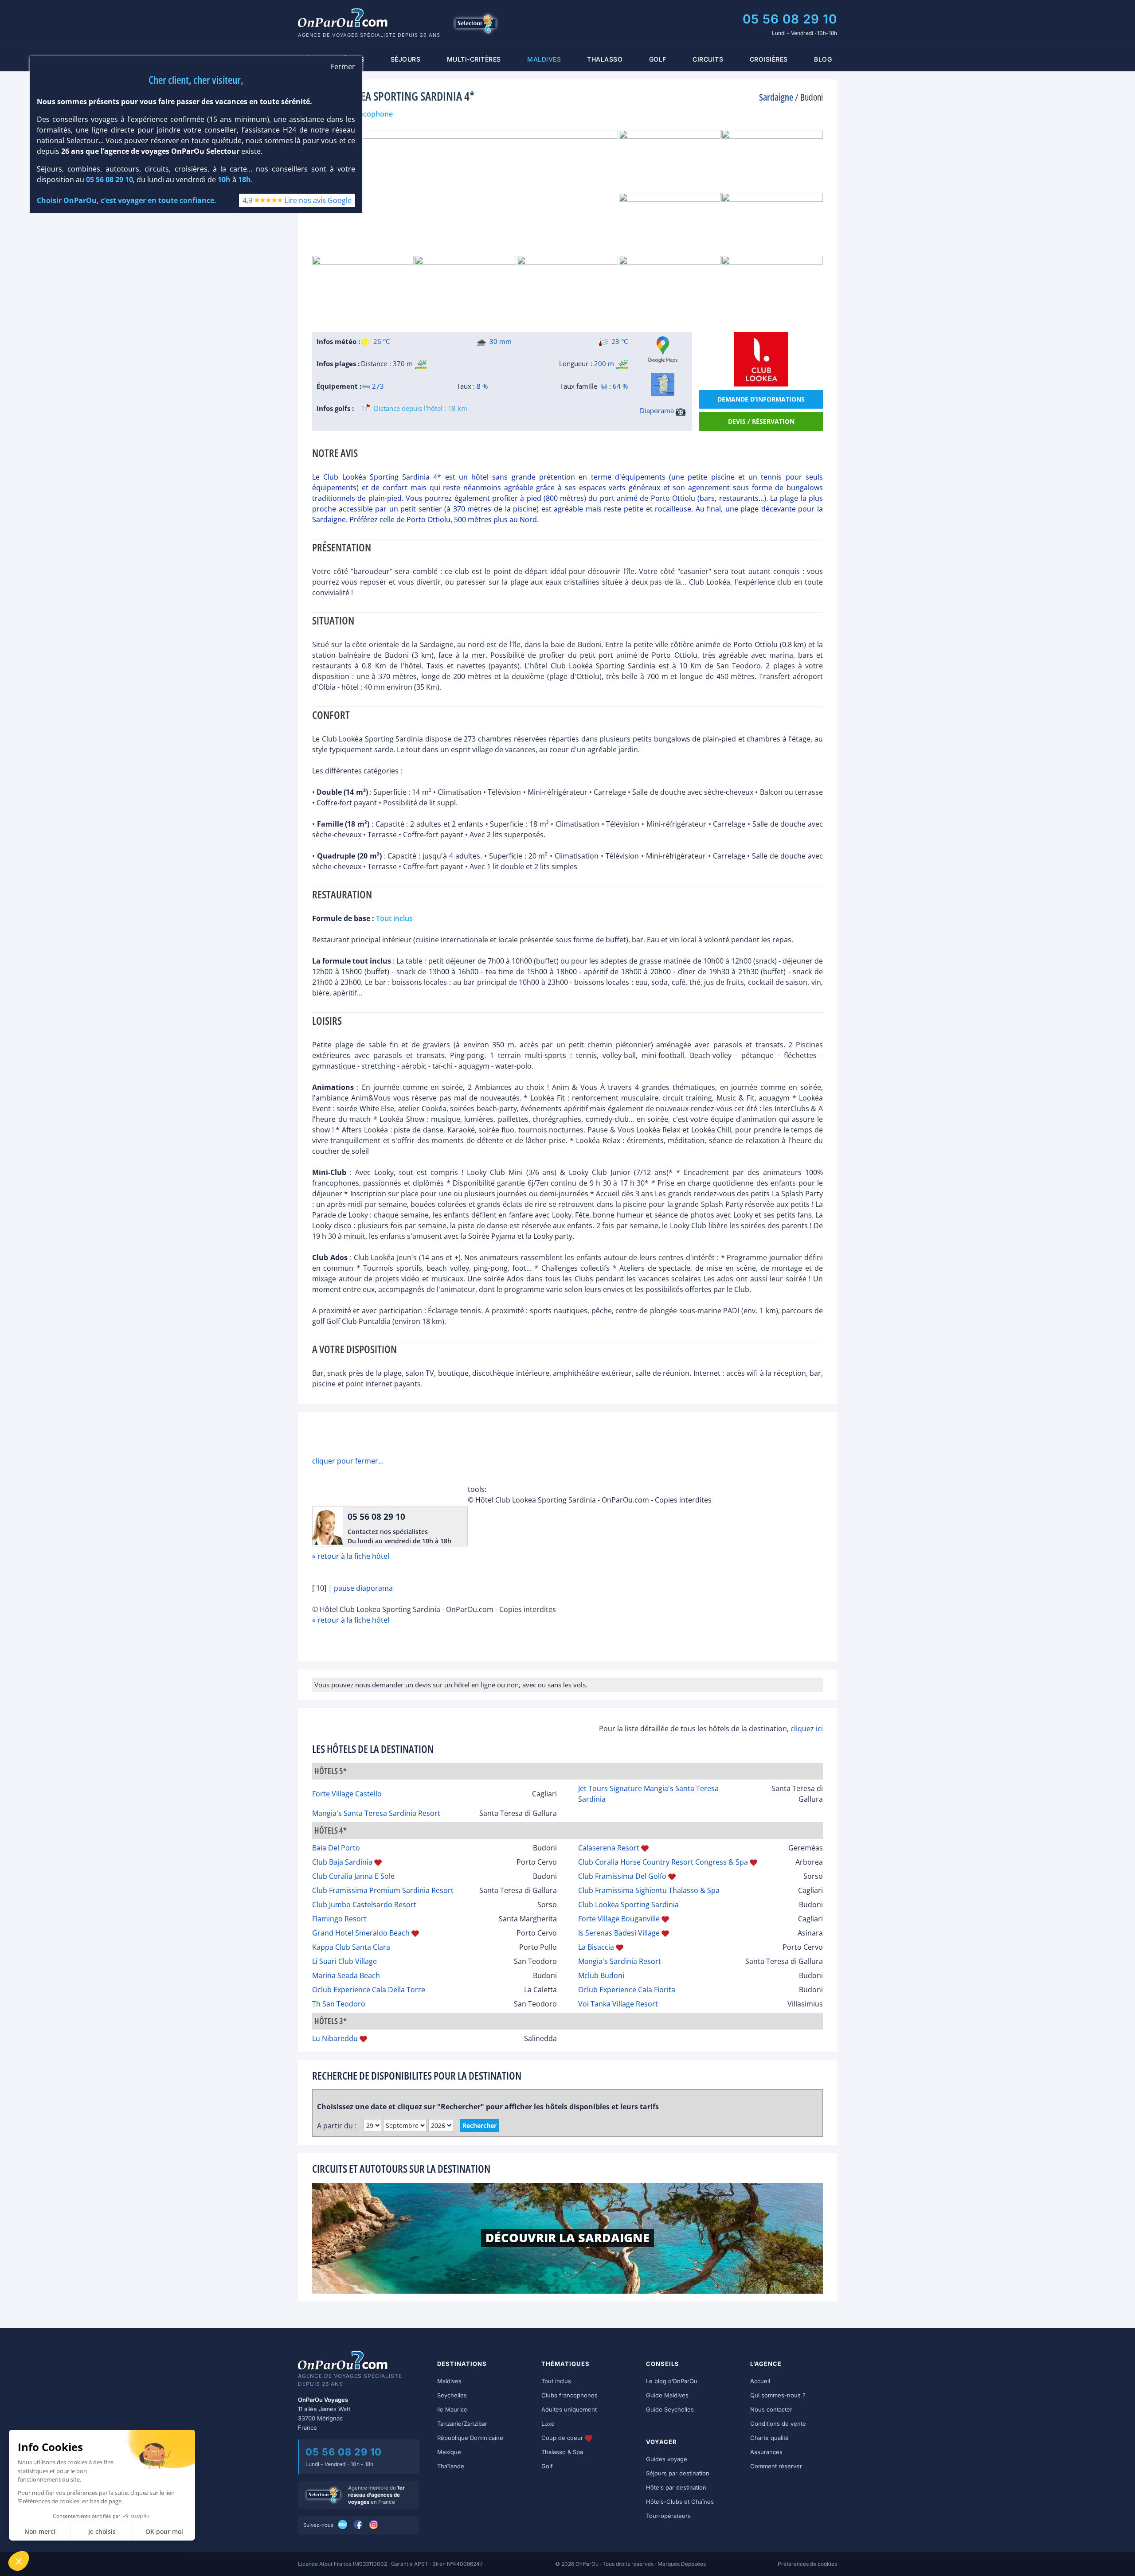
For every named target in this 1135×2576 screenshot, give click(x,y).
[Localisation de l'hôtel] (663, 384)
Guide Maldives (667, 2395)
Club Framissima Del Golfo (622, 1876)
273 (377, 386)
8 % (482, 386)
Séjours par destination (678, 2473)
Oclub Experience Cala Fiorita (627, 1990)
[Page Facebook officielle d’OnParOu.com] (359, 2525)
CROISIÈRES (769, 59)
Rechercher (479, 2125)
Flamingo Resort (339, 1919)
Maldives (449, 2381)
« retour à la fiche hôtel (351, 1556)
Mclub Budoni (601, 1975)
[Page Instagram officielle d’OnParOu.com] (374, 2525)
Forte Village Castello (347, 1794)
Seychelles (452, 2395)
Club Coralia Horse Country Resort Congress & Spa (663, 1862)
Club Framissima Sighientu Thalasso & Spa (649, 1890)
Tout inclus (556, 2381)
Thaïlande (451, 2466)
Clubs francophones (569, 2395)
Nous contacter (771, 2409)
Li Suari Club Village (344, 1961)
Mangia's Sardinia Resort (620, 1961)
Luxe (548, 2424)
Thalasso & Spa (562, 2452)
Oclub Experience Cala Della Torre (369, 1990)
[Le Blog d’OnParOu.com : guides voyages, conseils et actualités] (343, 2525)
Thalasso (605, 59)
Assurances (766, 2452)
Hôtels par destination (676, 2487)
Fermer (343, 67)
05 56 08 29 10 (790, 19)
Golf (658, 59)
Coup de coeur (563, 2438)
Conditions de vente (778, 2424)
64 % (620, 386)
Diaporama (658, 410)
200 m (604, 363)
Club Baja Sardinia (342, 1862)
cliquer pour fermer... (348, 1461)
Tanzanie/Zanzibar (462, 2424)
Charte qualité (769, 2438)
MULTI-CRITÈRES (474, 59)
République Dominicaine (470, 2438)
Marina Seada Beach (346, 1975)
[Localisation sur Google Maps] (663, 350)
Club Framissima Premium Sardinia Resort (383, 1890)
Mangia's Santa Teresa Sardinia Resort (376, 1813)
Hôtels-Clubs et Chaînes (680, 2502)
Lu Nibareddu (335, 2038)
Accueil (760, 2381)
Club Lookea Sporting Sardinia (628, 1905)
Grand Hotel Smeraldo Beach (361, 1933)
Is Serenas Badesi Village (619, 1933)
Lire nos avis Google (318, 200)
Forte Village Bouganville (619, 1919)
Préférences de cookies (807, 2564)
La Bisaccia (596, 1947)
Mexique (449, 2452)
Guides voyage (667, 2459)
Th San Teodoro (339, 2004)
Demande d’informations (761, 399)
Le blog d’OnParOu (672, 2381)
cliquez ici (807, 1729)
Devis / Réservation (761, 421)
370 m (403, 363)
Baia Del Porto (336, 1848)
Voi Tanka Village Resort (618, 2004)
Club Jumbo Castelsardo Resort (364, 1905)
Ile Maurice (452, 2409)
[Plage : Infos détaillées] (421, 364)
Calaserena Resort (609, 1848)
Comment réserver (776, 2466)
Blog (823, 59)
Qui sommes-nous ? (778, 2395)
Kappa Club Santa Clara (351, 1947)
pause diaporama (363, 1588)
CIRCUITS (708, 59)
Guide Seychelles (670, 2409)
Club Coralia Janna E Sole (353, 1876)
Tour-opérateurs (668, 2516)
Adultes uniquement (569, 2409)
